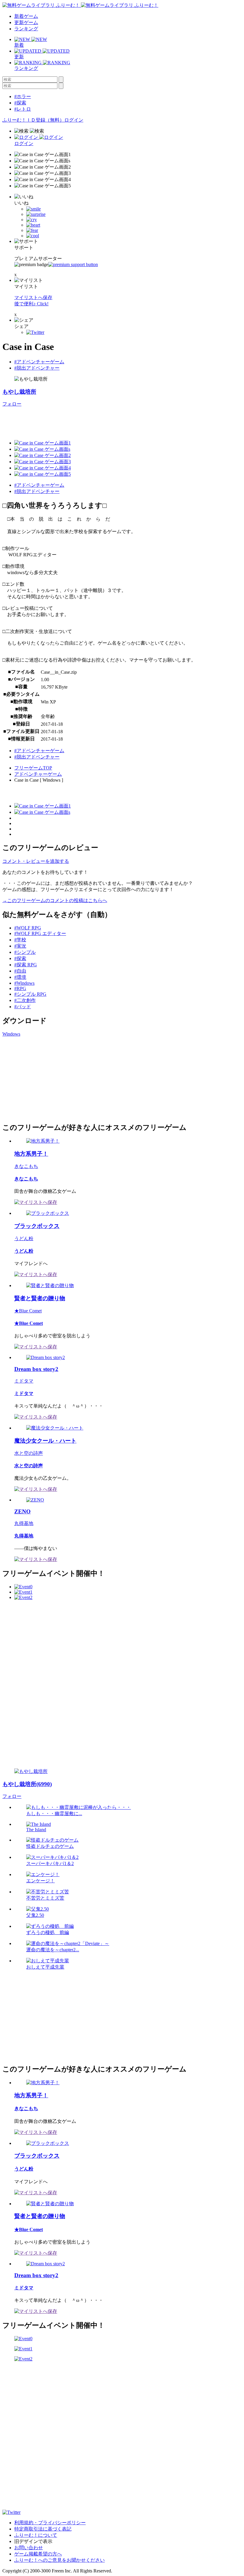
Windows (11, 1034)
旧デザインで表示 (33, 2541)
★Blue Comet (28, 1311)
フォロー (12, 404)
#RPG (20, 988)
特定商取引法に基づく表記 (43, 2529)
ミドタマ (24, 1381)
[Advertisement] (111, 421)
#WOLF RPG (28, 928)
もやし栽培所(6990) (27, 1784)
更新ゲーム (26, 22)
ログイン (74, 120)
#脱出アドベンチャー (37, 368)
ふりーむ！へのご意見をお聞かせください (60, 2560)
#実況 (20, 946)
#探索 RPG (26, 965)
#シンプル (25, 952)
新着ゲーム (26, 16)
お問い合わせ (29, 2548)
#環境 (20, 977)
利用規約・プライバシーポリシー (50, 2523)
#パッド (23, 1007)
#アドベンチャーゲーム (39, 362)
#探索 (20, 103)
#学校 (20, 940)
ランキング (26, 29)
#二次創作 (25, 1000)
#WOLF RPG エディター (40, 933)
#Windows (24, 983)
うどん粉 (24, 1238)
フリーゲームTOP (33, 768)
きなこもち (26, 1166)
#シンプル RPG (30, 994)
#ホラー (23, 96)
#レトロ (23, 109)
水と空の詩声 (29, 1453)
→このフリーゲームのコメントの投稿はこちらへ (55, 900)
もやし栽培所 (19, 392)
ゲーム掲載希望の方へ (38, 2554)
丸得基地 (24, 1523)
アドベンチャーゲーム (38, 774)
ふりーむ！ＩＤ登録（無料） (33, 120)
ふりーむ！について (36, 2535)
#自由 (20, 971)
